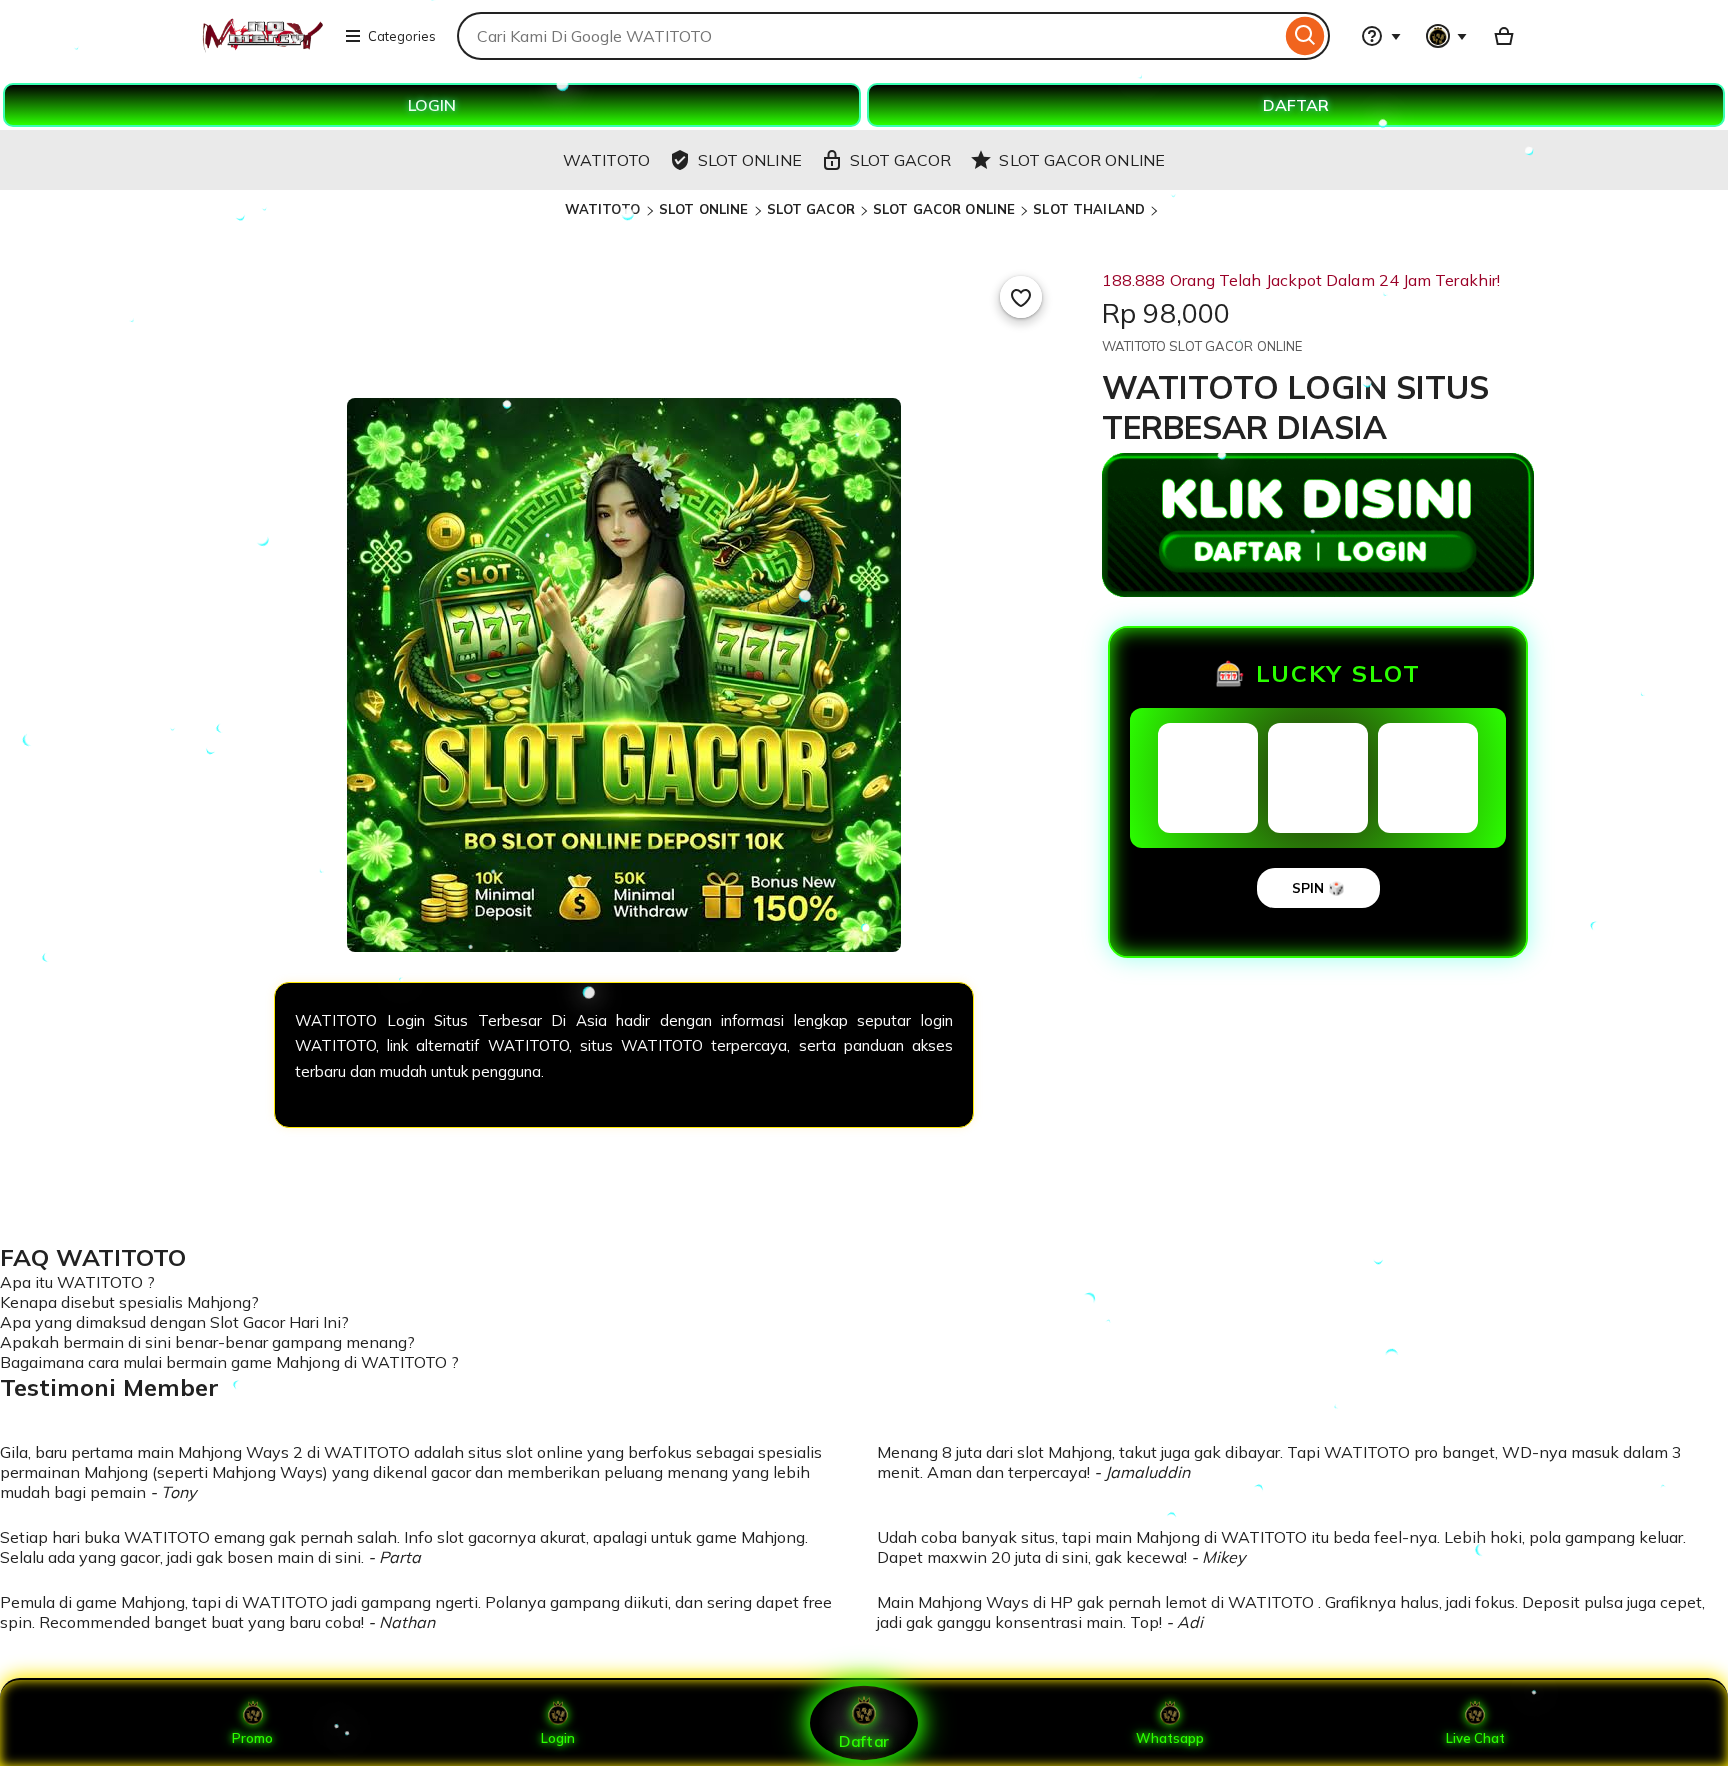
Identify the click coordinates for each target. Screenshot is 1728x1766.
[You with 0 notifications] (1447, 36)
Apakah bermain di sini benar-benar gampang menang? (207, 1342)
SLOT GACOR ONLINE (944, 209)
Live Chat (1475, 1738)
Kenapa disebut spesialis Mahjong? (129, 1302)
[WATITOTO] (261, 48)
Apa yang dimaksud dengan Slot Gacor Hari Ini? (174, 1322)
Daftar (864, 1740)
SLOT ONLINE (703, 209)
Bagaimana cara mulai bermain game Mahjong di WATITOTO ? (229, 1362)
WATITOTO (604, 209)
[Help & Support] (1381, 36)
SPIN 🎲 (1318, 888)
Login (558, 1738)
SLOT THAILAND (1089, 209)
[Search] (1305, 36)
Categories (402, 36)
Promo (252, 1738)
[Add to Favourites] (1021, 297)
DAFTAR (1296, 105)
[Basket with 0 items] (1504, 36)
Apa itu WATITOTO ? (77, 1282)
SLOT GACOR (811, 209)
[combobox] (869, 36)
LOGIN (432, 105)
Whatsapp (1170, 1738)
